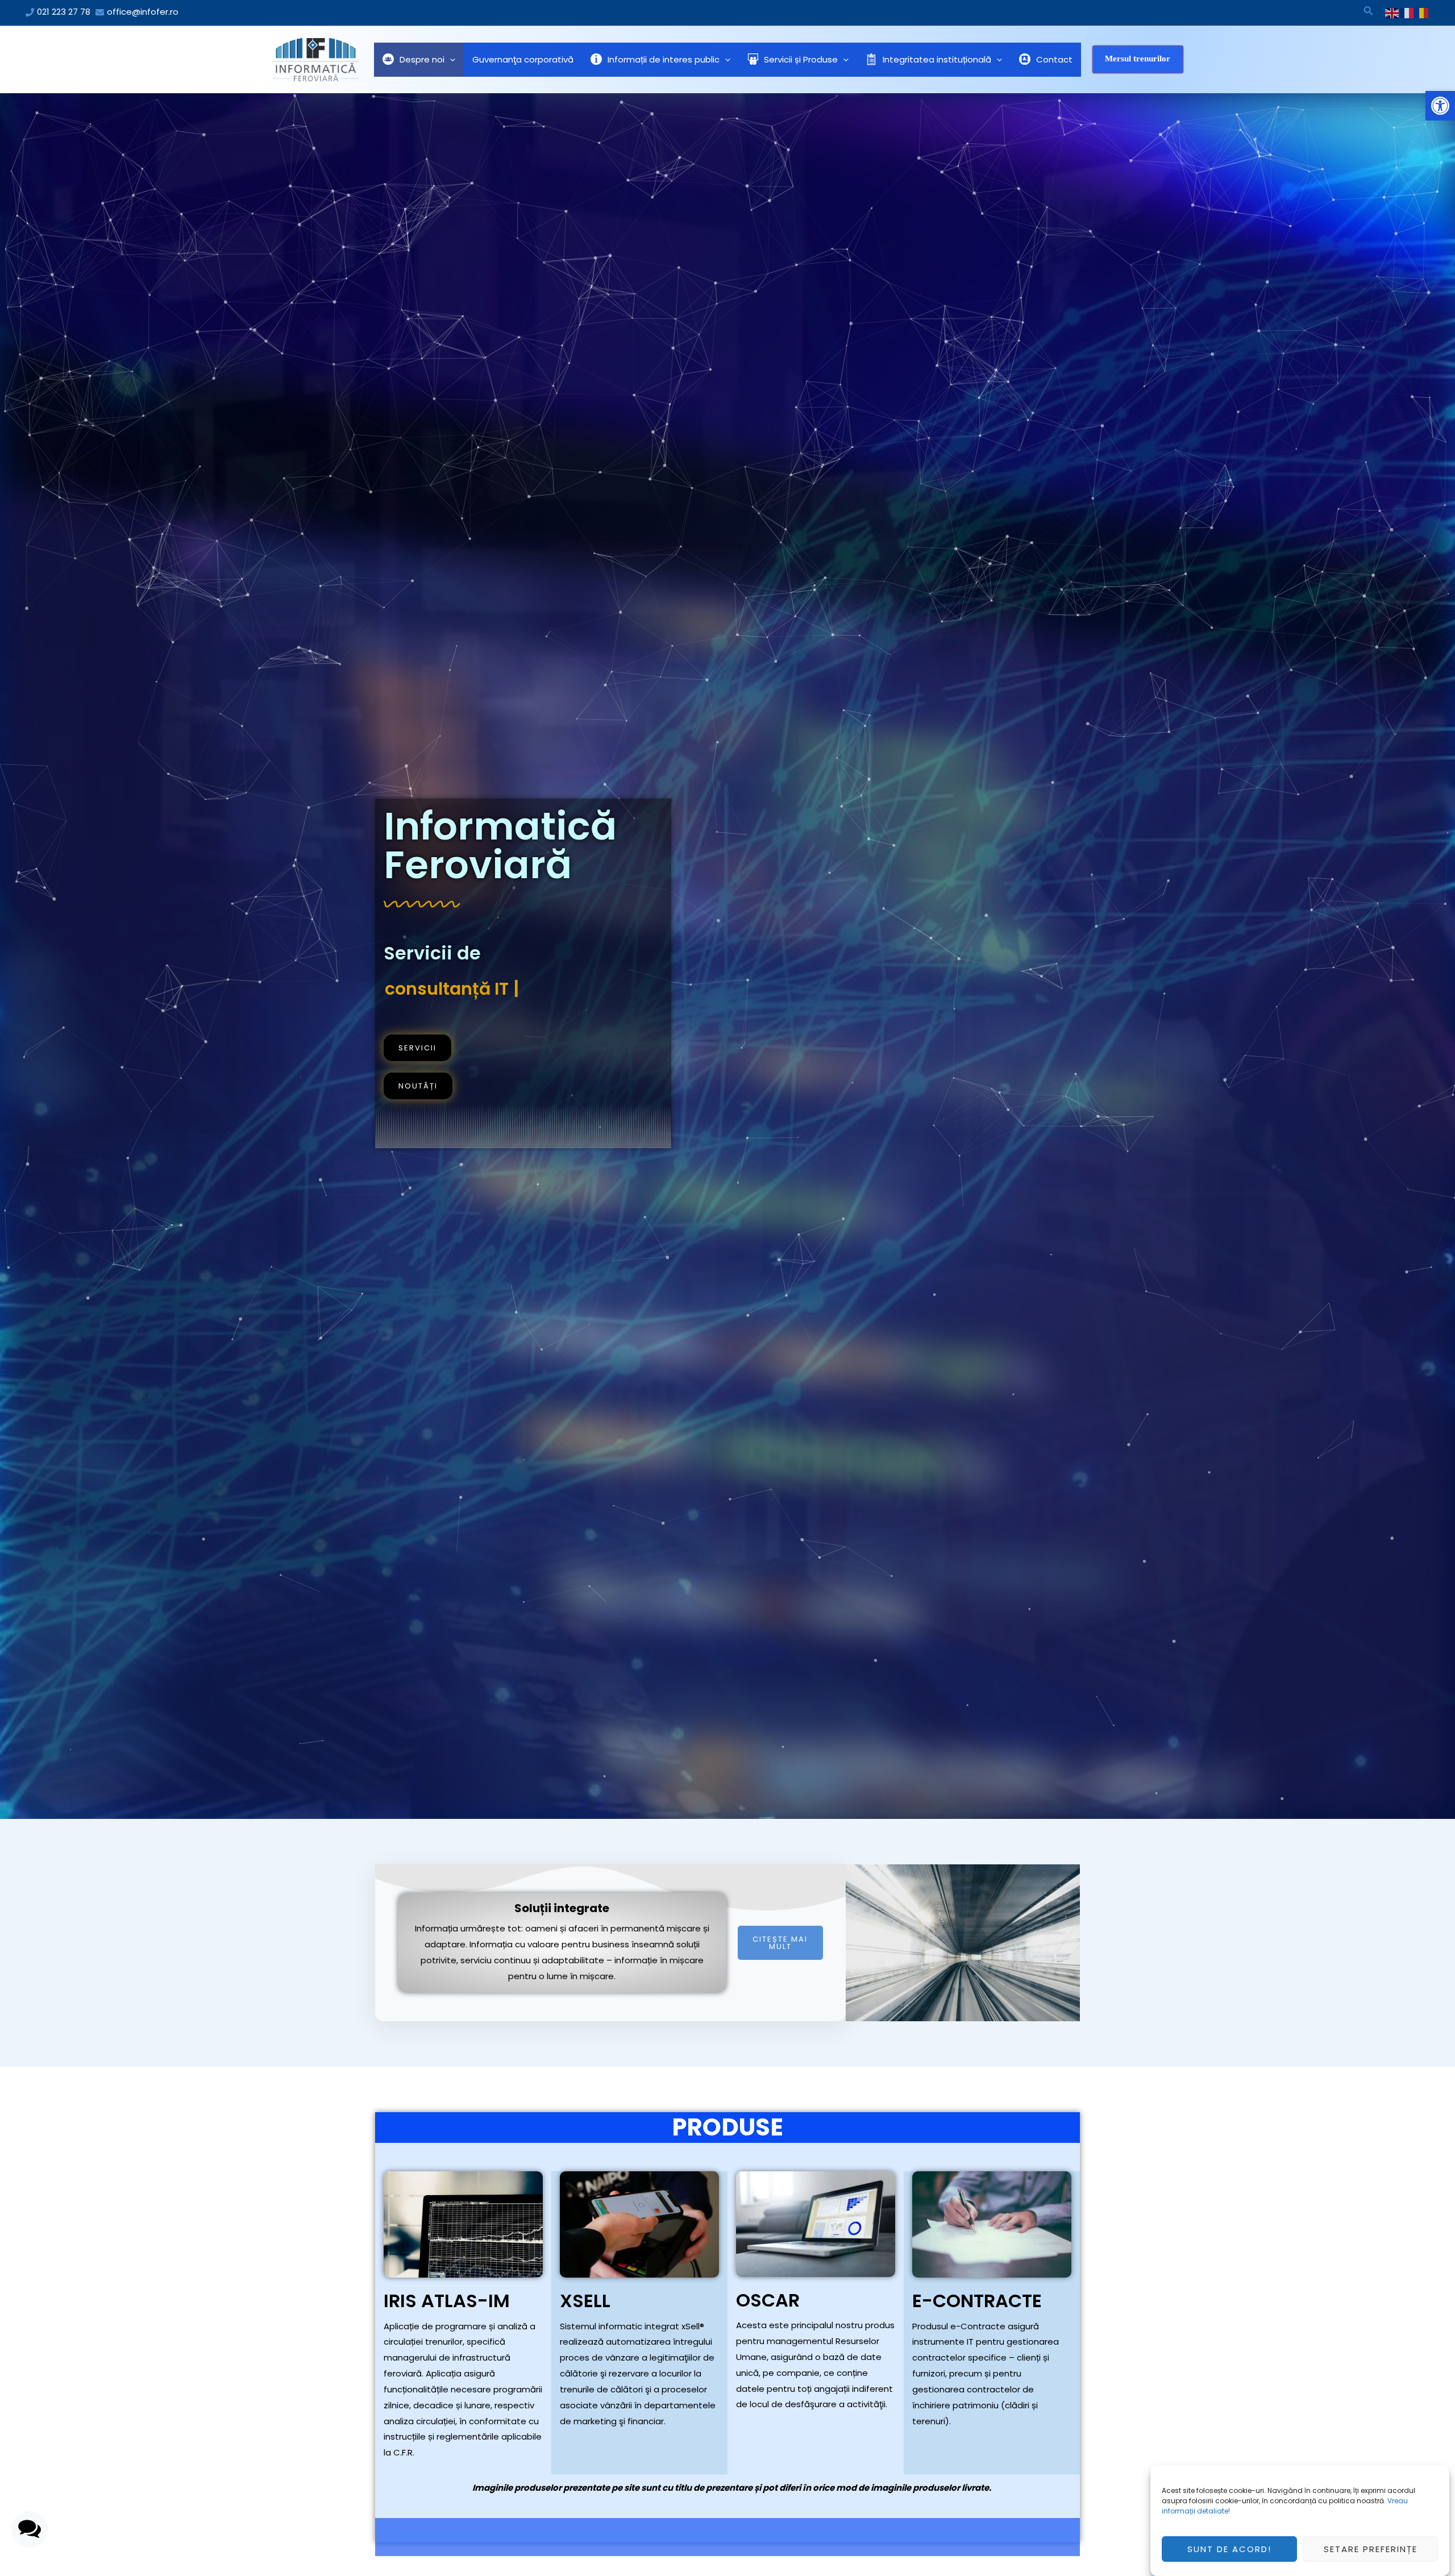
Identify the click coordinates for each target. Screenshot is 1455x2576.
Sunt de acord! (1229, 2549)
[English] (1392, 13)
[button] (1440, 106)
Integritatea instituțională (937, 59)
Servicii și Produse (801, 59)
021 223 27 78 (64, 12)
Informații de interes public (664, 59)
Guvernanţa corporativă (523, 59)
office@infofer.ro (143, 12)
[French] (1407, 13)
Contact (1054, 59)
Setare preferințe (1371, 2549)
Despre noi (422, 59)
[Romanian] (1422, 13)
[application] (450, 60)
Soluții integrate (562, 1908)
